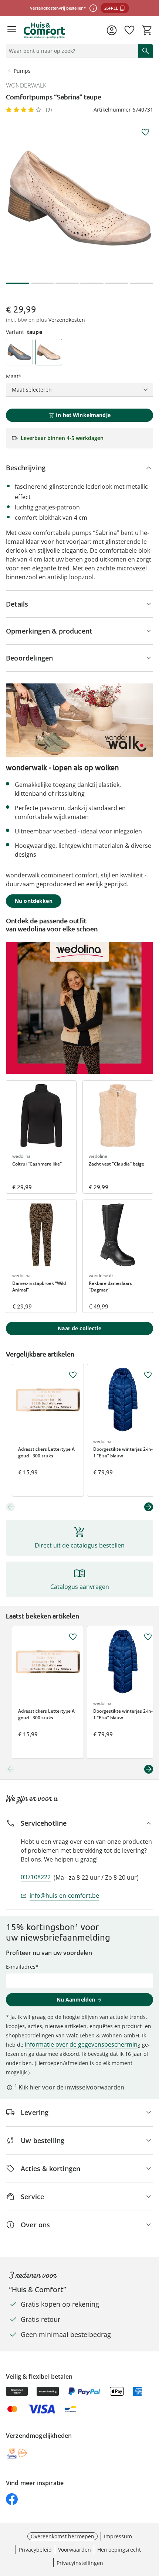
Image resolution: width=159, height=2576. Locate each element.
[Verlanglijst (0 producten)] (129, 30)
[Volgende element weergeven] (149, 1507)
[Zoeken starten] (146, 51)
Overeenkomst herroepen (62, 2536)
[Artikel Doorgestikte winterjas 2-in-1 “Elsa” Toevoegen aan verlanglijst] (148, 1375)
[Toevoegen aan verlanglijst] (145, 132)
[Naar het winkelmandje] (147, 30)
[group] (79, 198)
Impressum (118, 2536)
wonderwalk (26, 85)
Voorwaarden (75, 2550)
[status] (71, 51)
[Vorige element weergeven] (10, 1507)
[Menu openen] (12, 30)
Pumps (22, 71)
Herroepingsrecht (119, 2550)
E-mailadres (21, 1967)
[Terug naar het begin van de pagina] (152, 2524)
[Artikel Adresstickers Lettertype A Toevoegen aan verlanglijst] (73, 1375)
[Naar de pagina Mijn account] (112, 30)
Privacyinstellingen (80, 2563)
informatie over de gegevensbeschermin (81, 2044)
